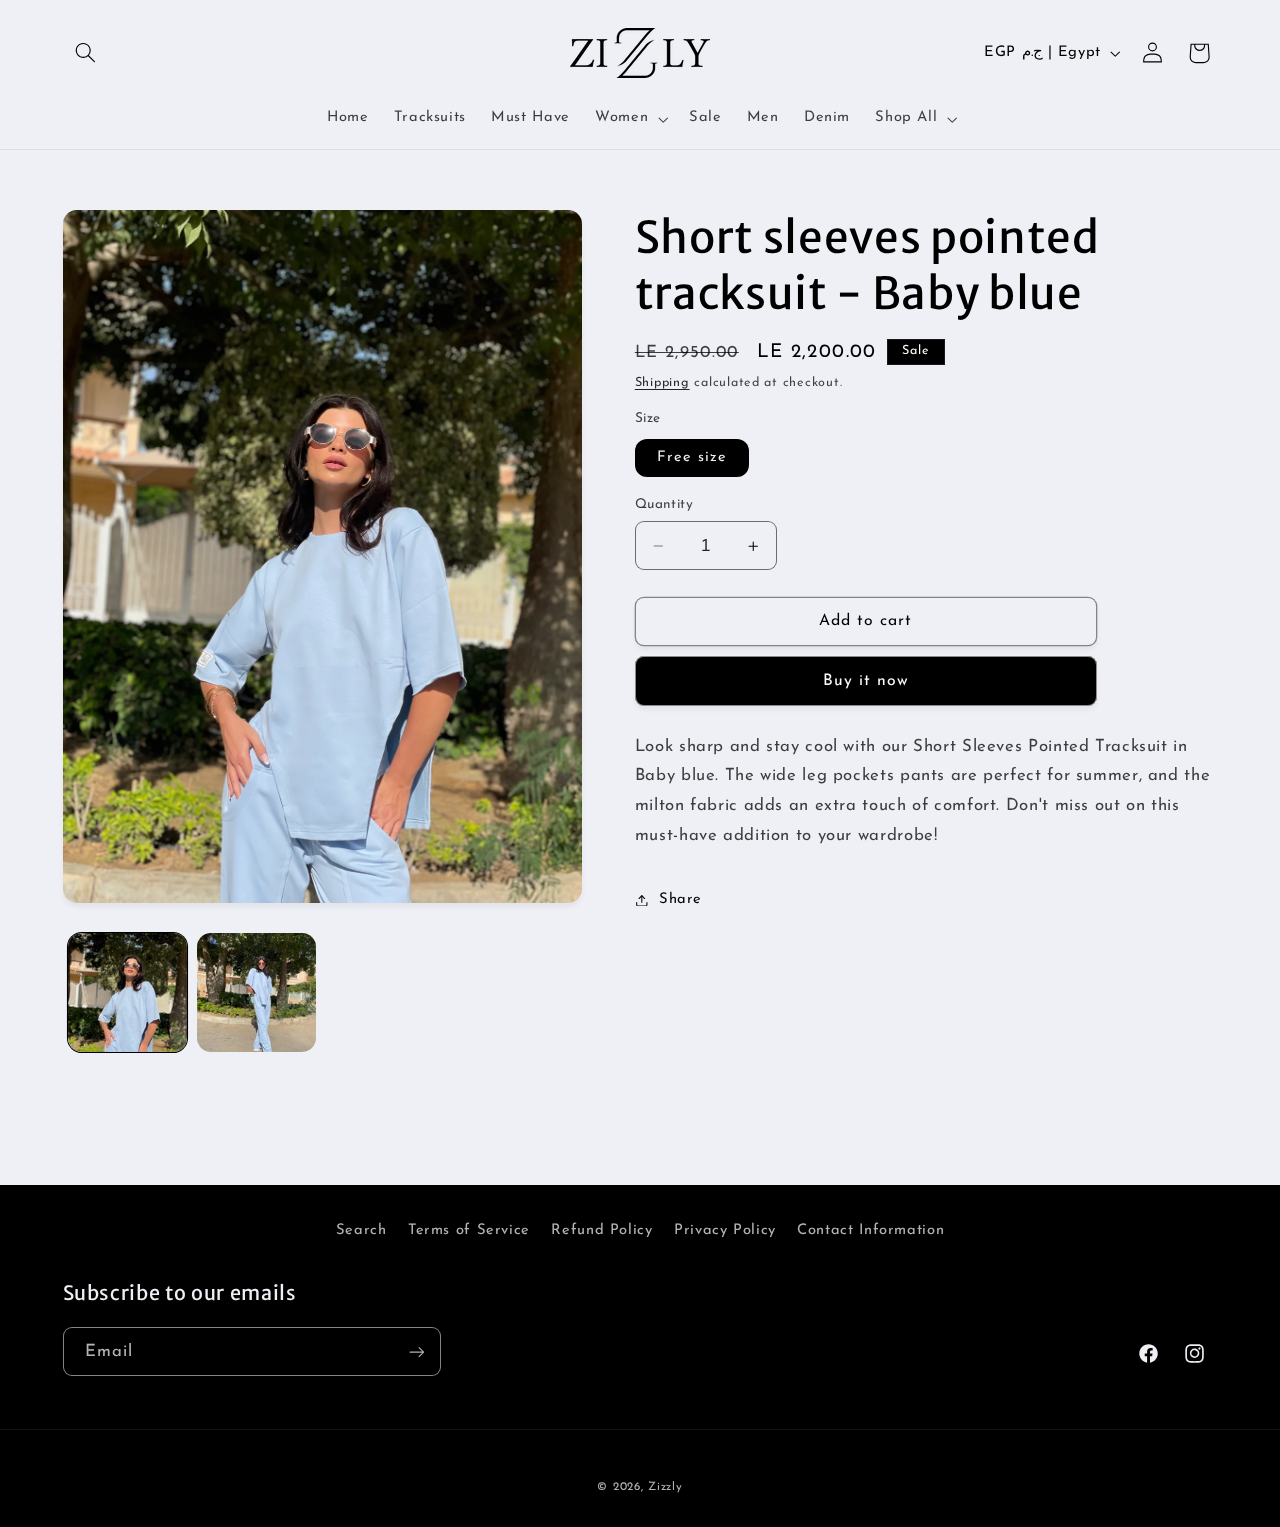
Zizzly (665, 1488)
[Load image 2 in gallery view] (256, 992)
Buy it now (866, 681)
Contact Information (870, 1230)
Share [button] (680, 899)
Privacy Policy (725, 1230)
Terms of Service (469, 1230)
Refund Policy (601, 1230)
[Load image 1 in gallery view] (127, 992)
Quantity (664, 504)
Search (361, 1230)
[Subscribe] (416, 1352)
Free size (692, 457)
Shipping (662, 383)
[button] (86, 53)
